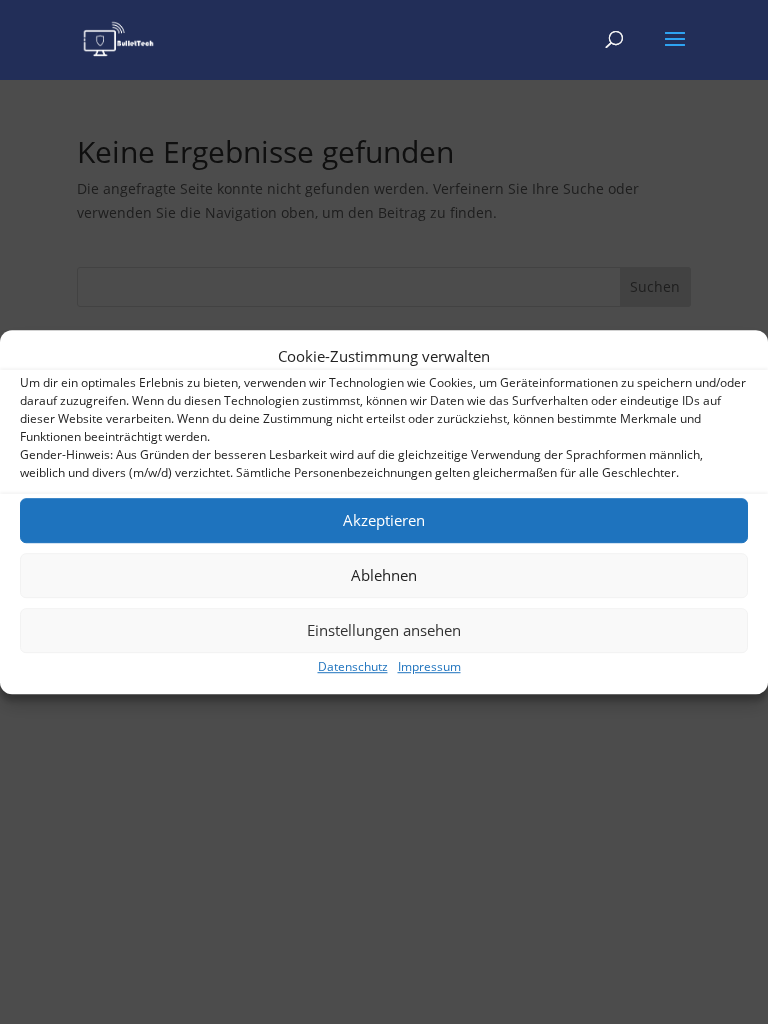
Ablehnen (384, 576)
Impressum (429, 666)
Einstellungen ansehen (384, 631)
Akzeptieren (384, 521)
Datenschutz (353, 666)
